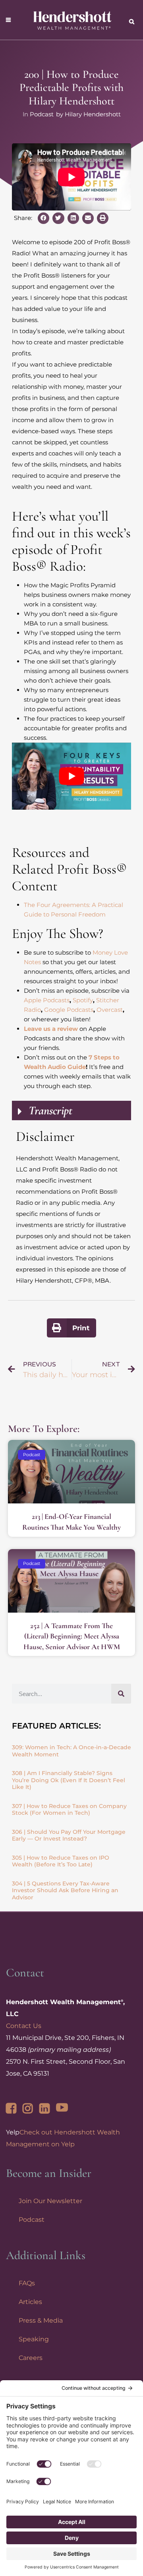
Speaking (34, 2339)
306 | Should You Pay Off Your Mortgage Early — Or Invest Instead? (69, 1835)
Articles (30, 2302)
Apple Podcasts (47, 1000)
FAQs (27, 2283)
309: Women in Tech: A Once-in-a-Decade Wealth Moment (71, 1751)
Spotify (83, 1000)
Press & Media (41, 2320)
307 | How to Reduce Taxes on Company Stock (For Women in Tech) (69, 1810)
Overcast (110, 1010)
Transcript (50, 1110)
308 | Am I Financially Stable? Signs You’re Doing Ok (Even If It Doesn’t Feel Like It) (69, 1780)
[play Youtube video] (71, 776)
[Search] (121, 1694)
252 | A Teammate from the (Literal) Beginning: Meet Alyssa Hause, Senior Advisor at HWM (72, 1636)
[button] (43, 218)
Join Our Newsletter (50, 2201)
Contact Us (24, 2026)
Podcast (42, 114)
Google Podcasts (69, 1010)
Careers (31, 2358)
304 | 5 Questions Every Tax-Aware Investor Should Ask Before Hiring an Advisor (65, 1890)
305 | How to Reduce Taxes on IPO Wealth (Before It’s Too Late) (61, 1861)
